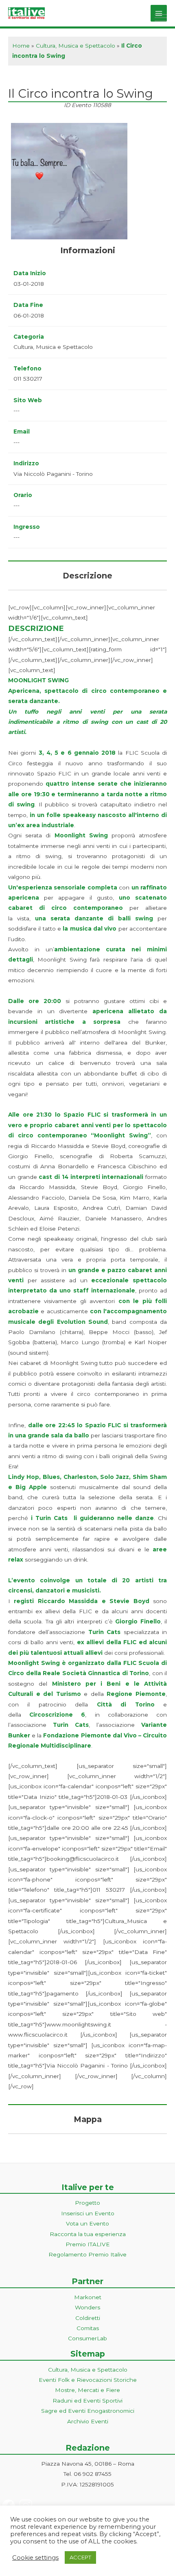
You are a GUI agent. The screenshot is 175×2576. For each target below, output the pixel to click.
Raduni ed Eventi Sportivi (87, 2401)
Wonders (87, 2307)
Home (21, 46)
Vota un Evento (87, 2223)
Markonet (88, 2297)
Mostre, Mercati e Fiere (87, 2390)
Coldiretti (88, 2318)
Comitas (88, 2328)
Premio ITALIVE (88, 2244)
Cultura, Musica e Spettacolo (75, 46)
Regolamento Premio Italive (87, 2254)
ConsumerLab (87, 2338)
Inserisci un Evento (88, 2213)
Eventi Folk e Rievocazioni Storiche (88, 2380)
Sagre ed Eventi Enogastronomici (88, 2411)
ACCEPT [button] (80, 2557)
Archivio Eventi (88, 2421)
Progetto (87, 2203)
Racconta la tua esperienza (88, 2234)
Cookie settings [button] (35, 2558)
